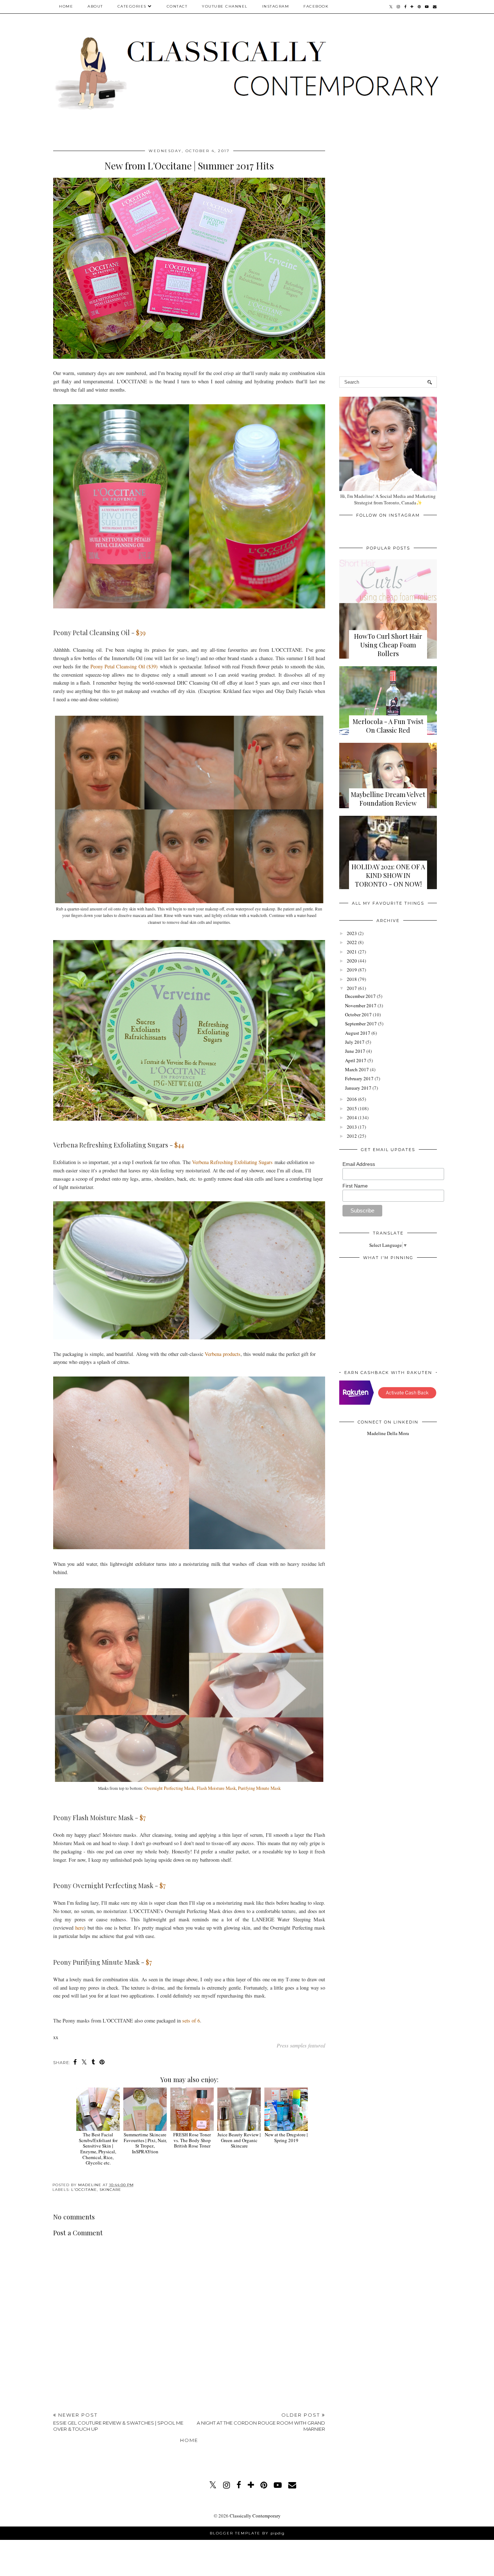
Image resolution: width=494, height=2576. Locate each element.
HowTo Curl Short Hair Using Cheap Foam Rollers (388, 645)
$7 (143, 1818)
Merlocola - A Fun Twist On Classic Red (388, 726)
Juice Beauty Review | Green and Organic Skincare (239, 2140)
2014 (352, 1117)
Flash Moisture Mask (216, 1788)
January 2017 (358, 1088)
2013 (352, 1127)
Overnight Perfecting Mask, (170, 1788)
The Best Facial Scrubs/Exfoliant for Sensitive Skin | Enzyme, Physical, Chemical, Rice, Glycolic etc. (98, 2149)
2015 (352, 1108)
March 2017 (357, 1069)
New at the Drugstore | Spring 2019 (286, 2137)
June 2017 (355, 1051)
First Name (355, 1186)
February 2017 (359, 1078)
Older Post (261, 2422)
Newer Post (118, 2422)
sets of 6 (191, 2021)
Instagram (276, 6)
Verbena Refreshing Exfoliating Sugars (232, 1162)
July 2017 (355, 1042)
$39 (141, 633)
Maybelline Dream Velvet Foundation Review (388, 799)
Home (66, 6)
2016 (352, 1099)
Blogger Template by (247, 2533)
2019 (352, 970)
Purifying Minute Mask (259, 1788)
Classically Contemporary (255, 2516)
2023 (352, 933)
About (95, 6)
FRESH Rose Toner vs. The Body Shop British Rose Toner (192, 2140)
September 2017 (361, 1024)
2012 (352, 1136)
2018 (352, 979)
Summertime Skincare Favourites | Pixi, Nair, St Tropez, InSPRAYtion (145, 2143)
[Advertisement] (189, 2352)
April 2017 (356, 1060)
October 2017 (358, 1015)
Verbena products (223, 1354)
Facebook (316, 6)
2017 (352, 988)
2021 (352, 952)
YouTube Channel (225, 6)
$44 (178, 1145)
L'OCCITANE (84, 2190)
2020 (352, 961)
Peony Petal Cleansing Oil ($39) (124, 666)
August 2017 (358, 1033)
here (80, 1928)
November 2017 (361, 1005)
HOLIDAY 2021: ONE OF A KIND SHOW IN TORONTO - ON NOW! (388, 875)
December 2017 (360, 996)
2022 (352, 942)
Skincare (110, 2190)
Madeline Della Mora (388, 1433)
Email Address (359, 1164)
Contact (177, 6)
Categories (132, 6)
